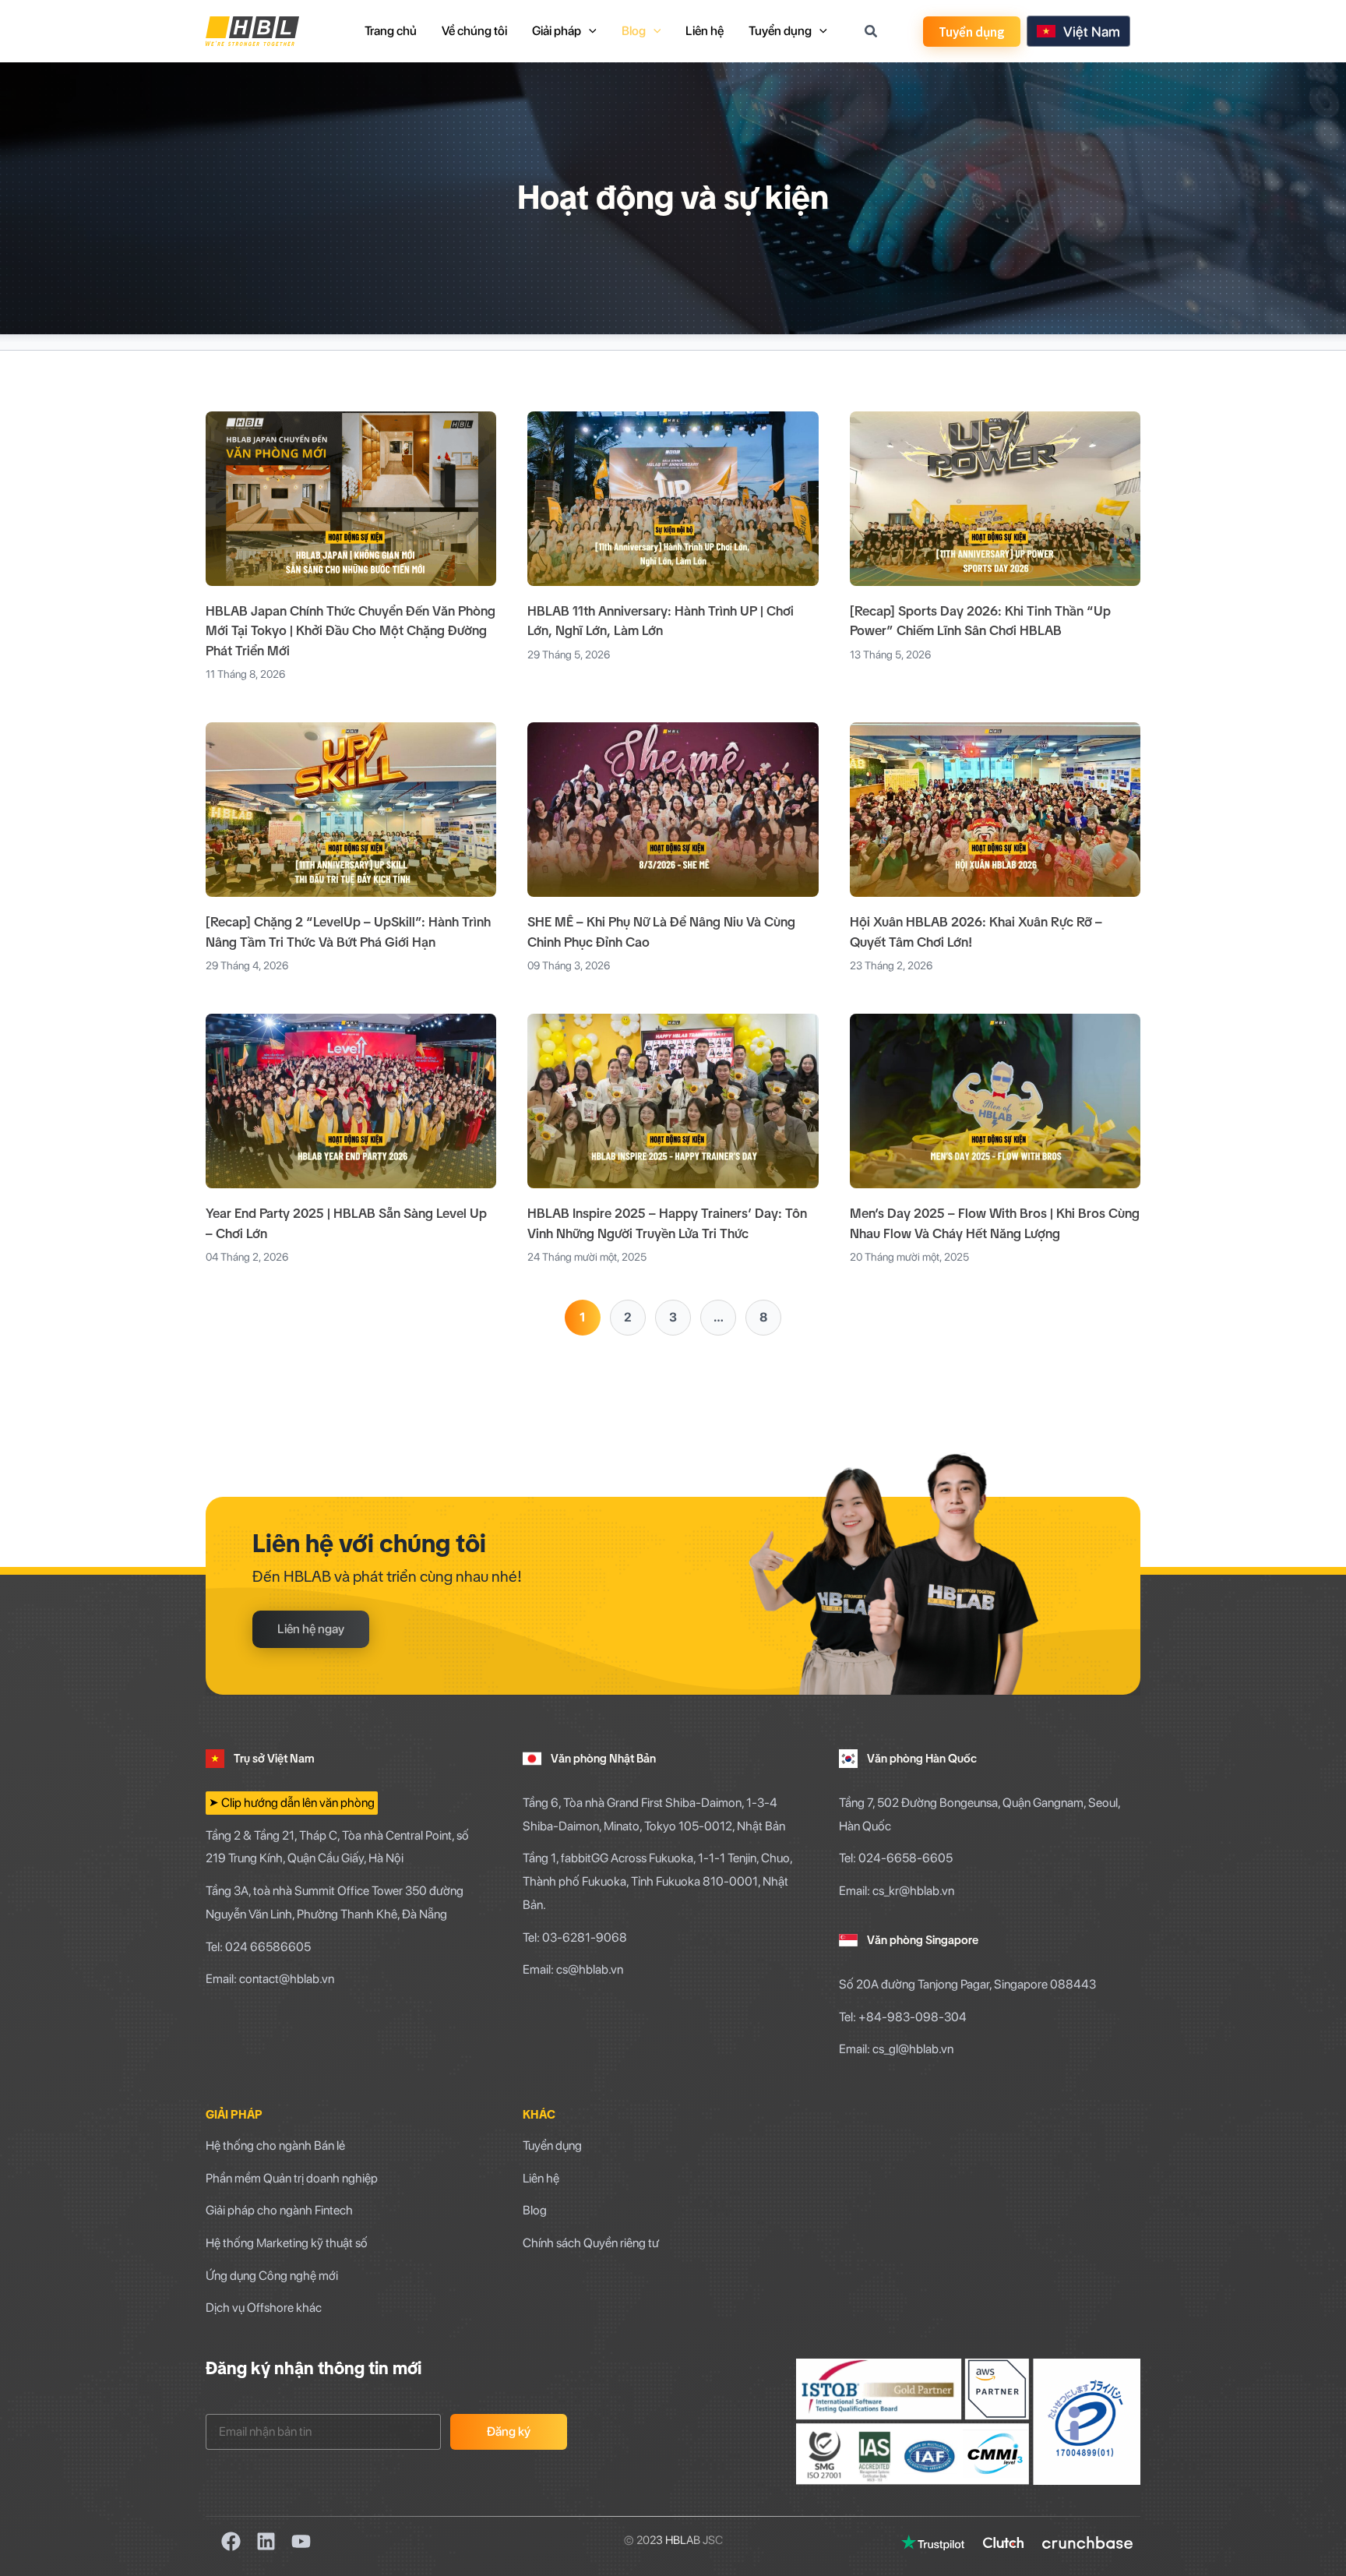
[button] (972, 32)
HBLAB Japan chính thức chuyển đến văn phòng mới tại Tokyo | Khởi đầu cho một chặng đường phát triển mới (351, 631)
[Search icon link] (872, 33)
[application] (589, 31)
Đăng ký (509, 2431)
